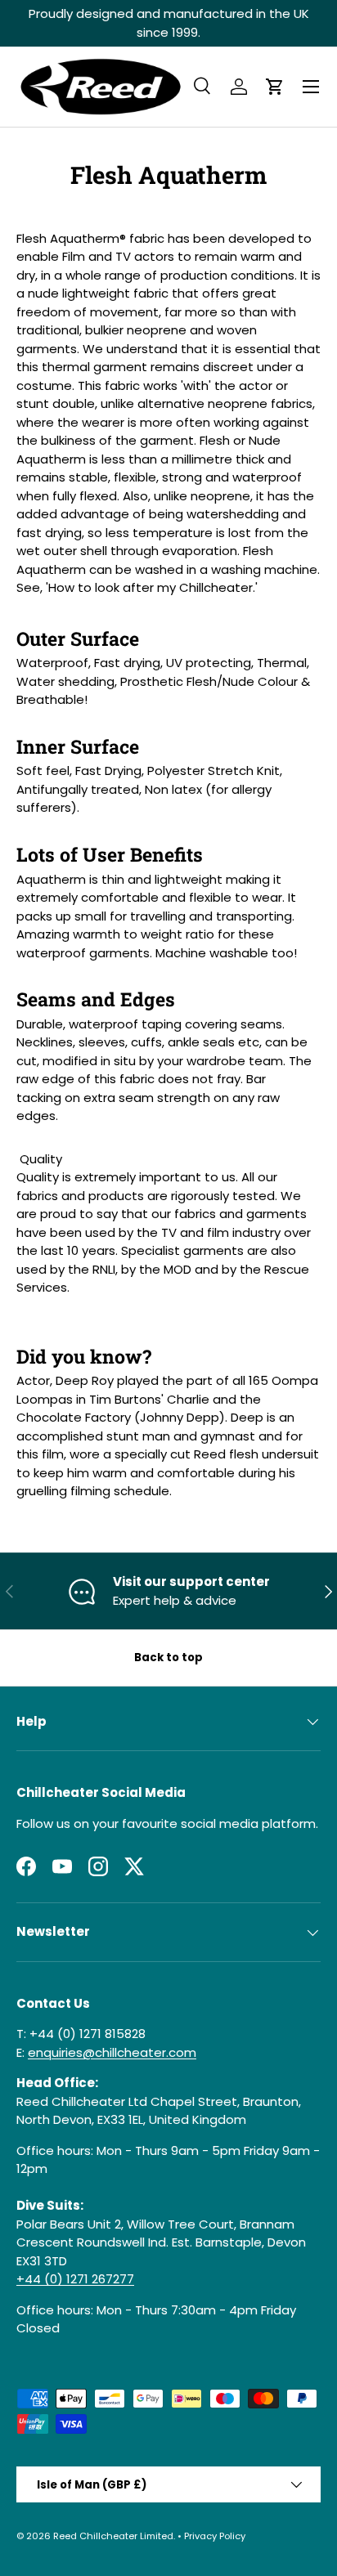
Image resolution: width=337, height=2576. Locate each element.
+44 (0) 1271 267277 (75, 2279)
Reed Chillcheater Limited (113, 2536)
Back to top (168, 1658)
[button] (275, 87)
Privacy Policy (215, 2536)
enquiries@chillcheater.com (112, 2052)
